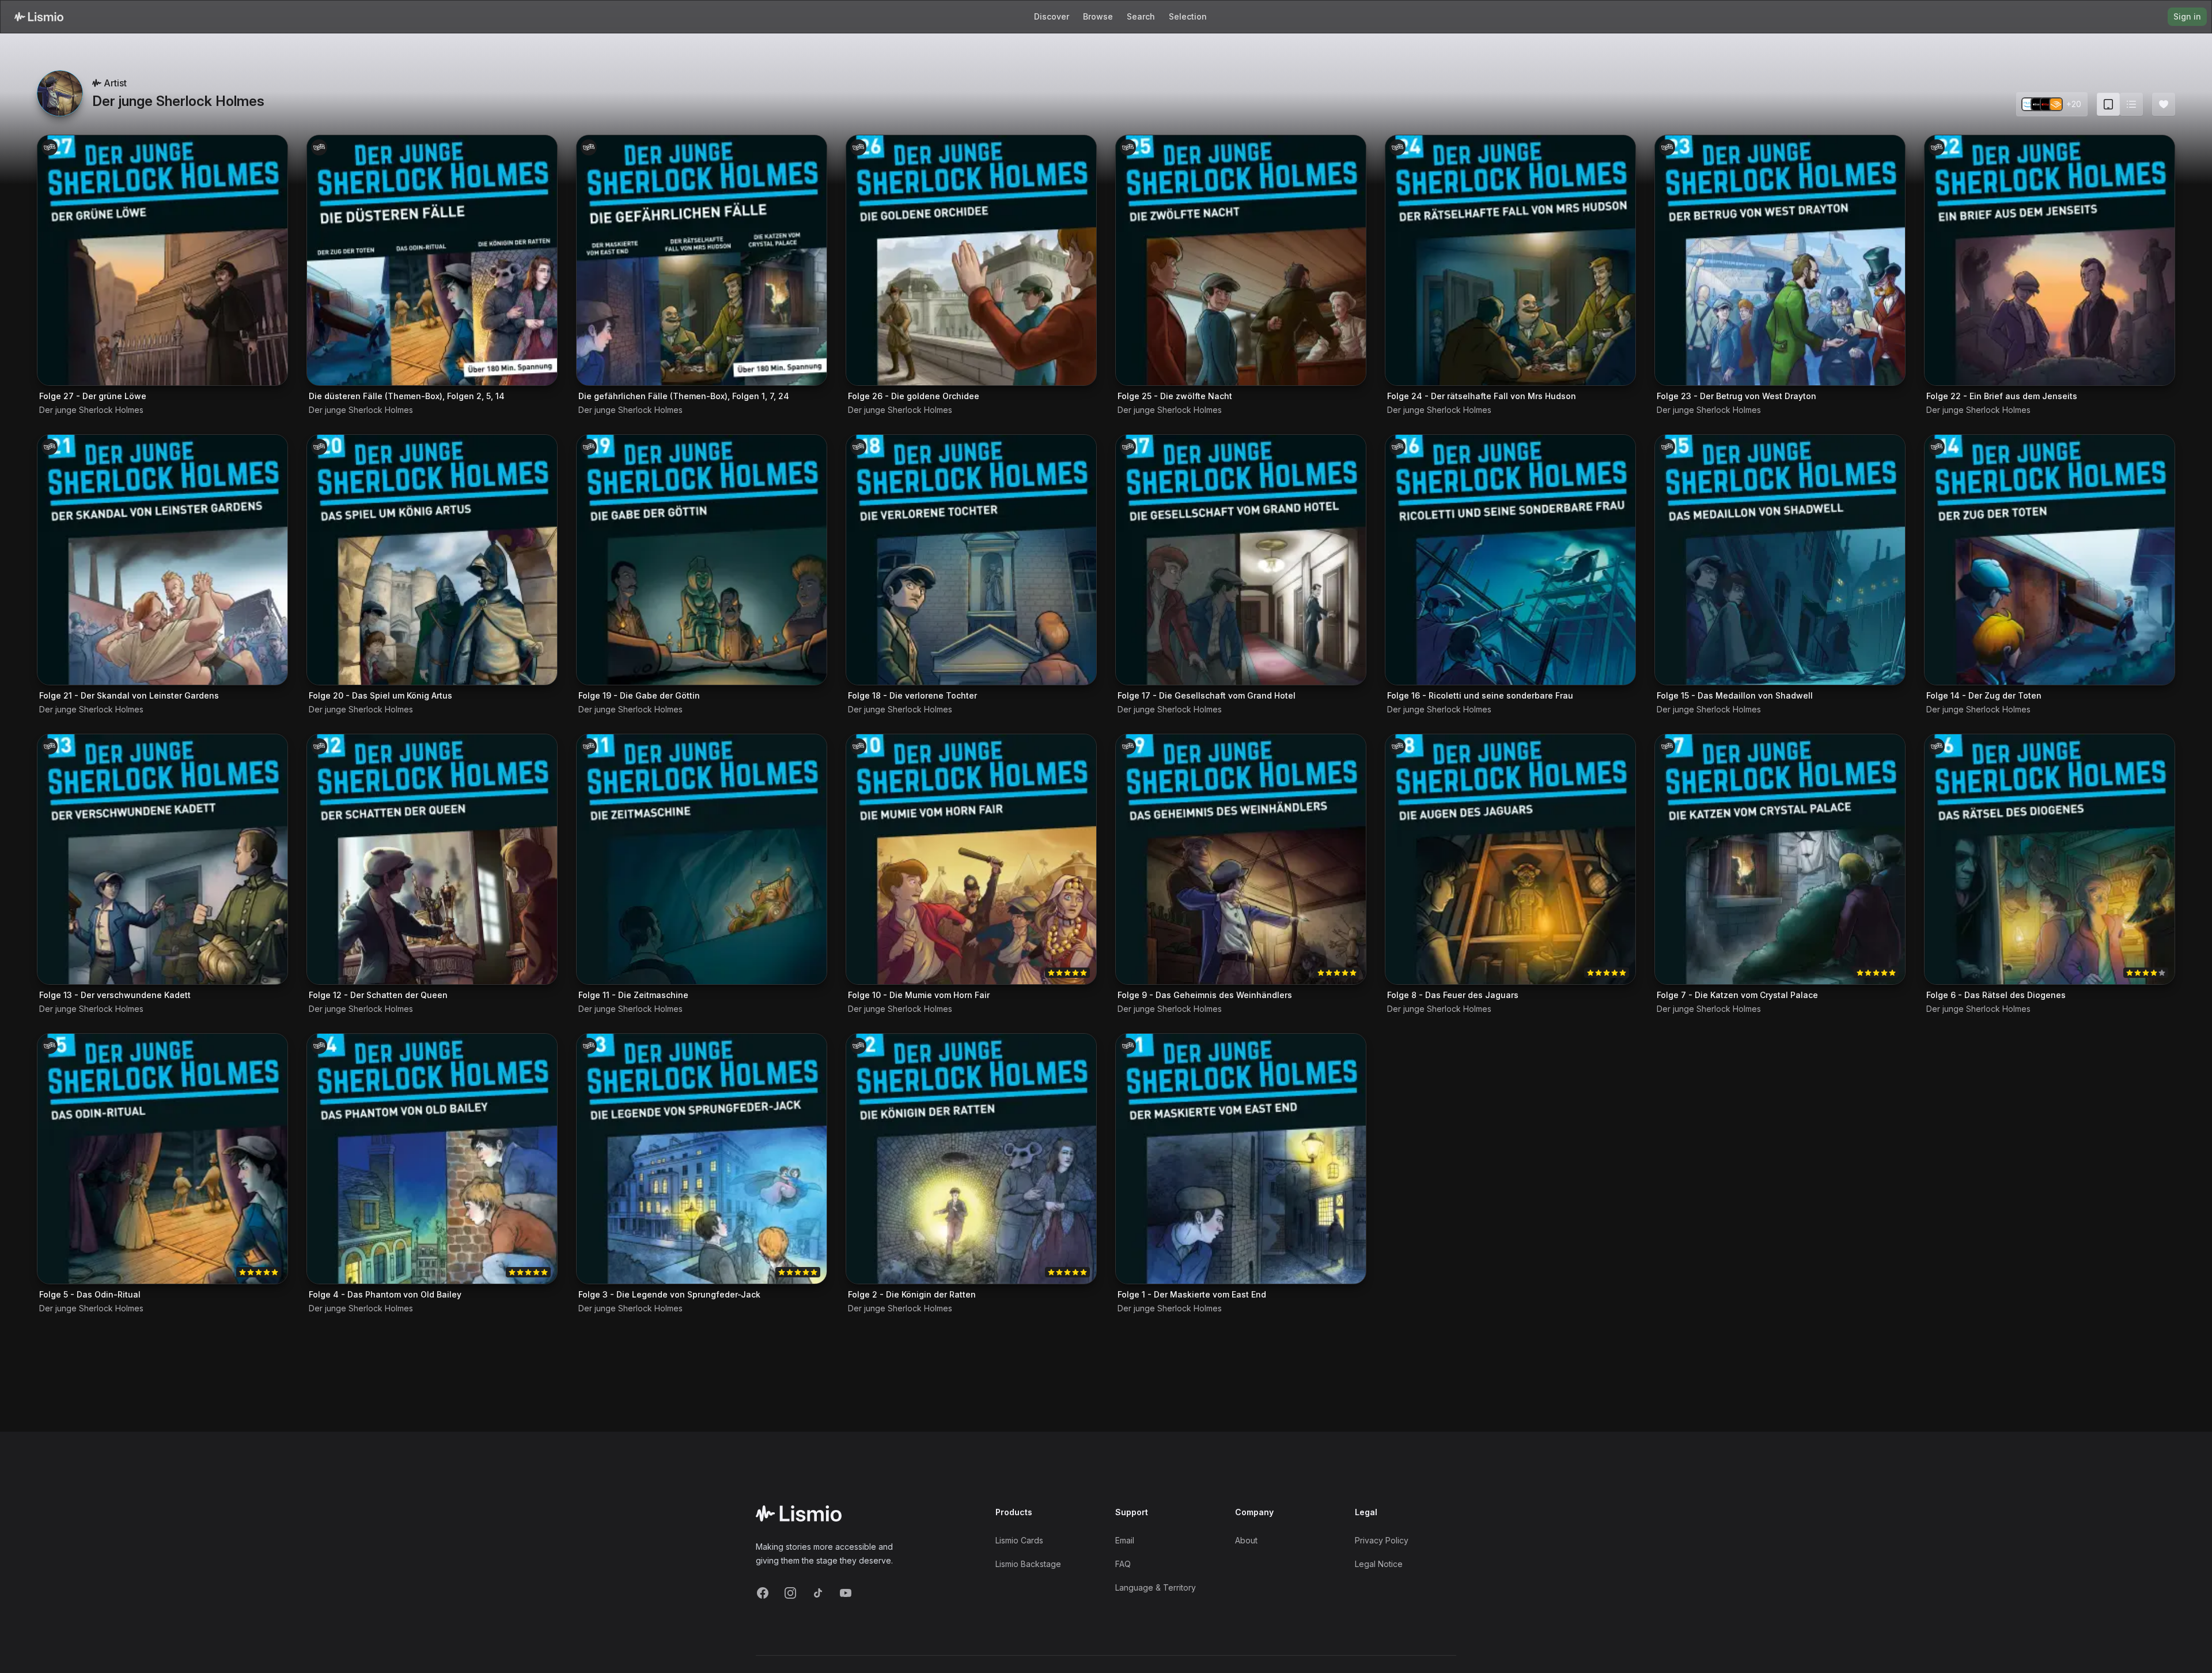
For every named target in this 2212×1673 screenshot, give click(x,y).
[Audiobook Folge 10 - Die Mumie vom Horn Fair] (971, 859)
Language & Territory (1156, 1587)
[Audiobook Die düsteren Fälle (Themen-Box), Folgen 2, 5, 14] (432, 260)
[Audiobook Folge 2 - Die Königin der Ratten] (971, 1159)
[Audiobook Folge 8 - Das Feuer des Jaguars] (1510, 859)
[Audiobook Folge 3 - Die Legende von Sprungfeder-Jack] (702, 1159)
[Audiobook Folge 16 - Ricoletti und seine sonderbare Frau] (1510, 560)
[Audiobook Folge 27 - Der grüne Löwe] (162, 260)
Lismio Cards (1019, 1540)
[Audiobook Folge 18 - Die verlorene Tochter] (971, 560)
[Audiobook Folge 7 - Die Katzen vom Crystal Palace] (1780, 859)
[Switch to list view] (2131, 104)
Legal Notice (1379, 1564)
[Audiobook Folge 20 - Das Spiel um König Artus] (432, 560)
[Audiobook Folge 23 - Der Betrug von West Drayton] (1780, 260)
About (1246, 1540)
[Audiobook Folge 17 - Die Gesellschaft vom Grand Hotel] (1241, 560)
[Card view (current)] (2108, 104)
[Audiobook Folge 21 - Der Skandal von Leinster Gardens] (162, 560)
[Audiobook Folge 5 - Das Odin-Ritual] (162, 1159)
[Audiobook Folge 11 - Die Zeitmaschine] (702, 859)
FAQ (1123, 1564)
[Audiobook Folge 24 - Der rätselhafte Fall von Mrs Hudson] (1510, 260)
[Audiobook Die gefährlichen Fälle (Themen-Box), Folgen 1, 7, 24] (702, 260)
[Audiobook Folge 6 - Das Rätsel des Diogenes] (2050, 859)
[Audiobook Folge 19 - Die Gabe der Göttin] (702, 560)
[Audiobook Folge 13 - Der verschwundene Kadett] (162, 859)
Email (1125, 1540)
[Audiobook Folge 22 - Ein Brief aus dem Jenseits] (2050, 260)
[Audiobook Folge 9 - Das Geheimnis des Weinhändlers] (1241, 859)
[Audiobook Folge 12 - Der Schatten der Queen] (432, 859)
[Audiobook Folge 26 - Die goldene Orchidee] (971, 260)
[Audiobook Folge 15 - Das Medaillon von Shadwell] (1780, 560)
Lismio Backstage (1028, 1564)
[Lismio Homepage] (39, 17)
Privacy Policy (1382, 1540)
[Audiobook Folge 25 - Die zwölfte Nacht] (1241, 260)
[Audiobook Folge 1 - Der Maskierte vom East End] (1241, 1159)
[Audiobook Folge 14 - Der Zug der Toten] (2050, 560)
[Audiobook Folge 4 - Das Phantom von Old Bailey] (432, 1159)
